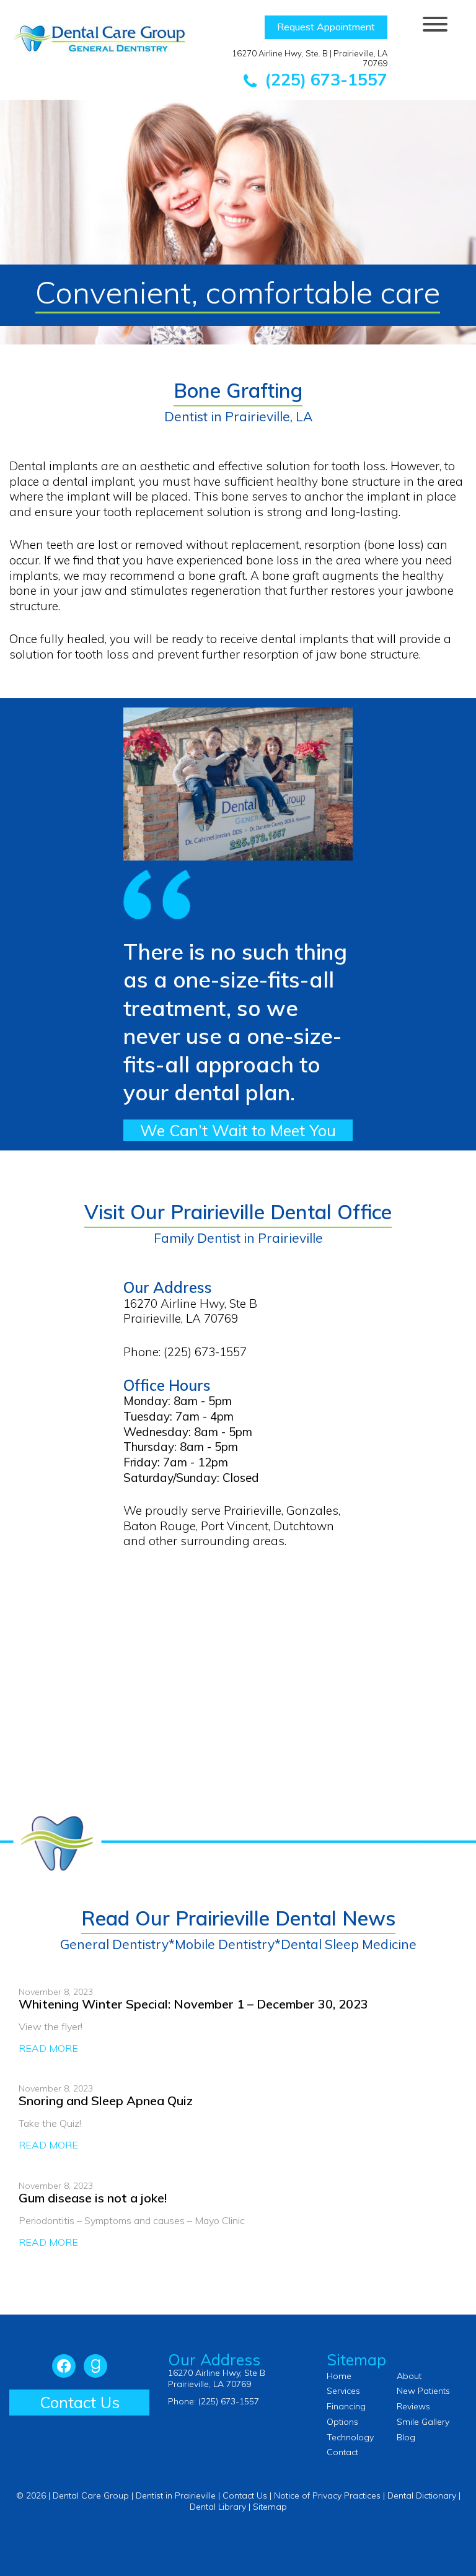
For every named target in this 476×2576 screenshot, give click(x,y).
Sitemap (270, 2507)
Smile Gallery (423, 2422)
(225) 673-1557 (324, 79)
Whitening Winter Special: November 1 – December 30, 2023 (193, 2004)
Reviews (413, 2406)
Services (343, 2391)
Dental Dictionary (422, 2495)
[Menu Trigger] (435, 23)
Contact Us (80, 2402)
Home (339, 2376)
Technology (350, 2437)
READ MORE (48, 2048)
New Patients (423, 2391)
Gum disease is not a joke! (93, 2198)
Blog (406, 2437)
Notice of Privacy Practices (327, 2495)
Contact (342, 2452)
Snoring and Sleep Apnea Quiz (106, 2101)
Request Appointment (326, 27)
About (409, 2376)
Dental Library (218, 2507)
